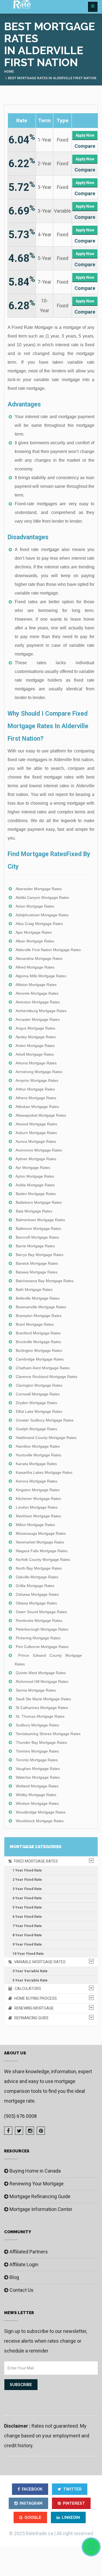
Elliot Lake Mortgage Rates (39, 1411)
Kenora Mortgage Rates (36, 1481)
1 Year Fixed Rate (27, 1870)
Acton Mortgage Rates (35, 906)
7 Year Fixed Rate (27, 1926)
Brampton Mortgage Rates (39, 1316)
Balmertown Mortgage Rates (40, 1220)
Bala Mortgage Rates (34, 1211)
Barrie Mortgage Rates (35, 1246)
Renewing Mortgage (33, 2008)
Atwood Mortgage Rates (36, 1124)
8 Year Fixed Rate (27, 1935)
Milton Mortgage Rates (35, 1525)
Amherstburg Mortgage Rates (41, 1011)
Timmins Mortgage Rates (37, 1751)
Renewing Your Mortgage (37, 2184)
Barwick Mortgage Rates (37, 1263)
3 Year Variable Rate (30, 1971)
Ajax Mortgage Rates (34, 932)
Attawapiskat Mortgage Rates (41, 1115)
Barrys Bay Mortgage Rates (40, 1255)
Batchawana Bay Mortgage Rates (45, 1281)
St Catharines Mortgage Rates (42, 1708)
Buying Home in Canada (35, 2171)
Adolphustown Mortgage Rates (42, 915)
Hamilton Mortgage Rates (38, 1446)
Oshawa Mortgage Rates (37, 1594)
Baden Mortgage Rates (36, 1194)
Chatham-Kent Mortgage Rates (43, 1368)
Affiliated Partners (29, 2252)
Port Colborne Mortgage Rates (42, 1647)
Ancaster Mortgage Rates (38, 1019)
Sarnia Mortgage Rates (36, 1690)
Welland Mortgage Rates (37, 1786)
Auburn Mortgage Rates (36, 1133)
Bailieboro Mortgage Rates (39, 1202)
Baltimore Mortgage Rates (38, 1229)
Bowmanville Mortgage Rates (41, 1307)
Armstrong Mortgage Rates (39, 1072)
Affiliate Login (24, 2264)
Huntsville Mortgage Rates (38, 1455)
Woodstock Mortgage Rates (40, 1821)
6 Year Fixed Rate (27, 1917)
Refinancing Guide (30, 2018)
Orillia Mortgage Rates (35, 1586)
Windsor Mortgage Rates (37, 1803)
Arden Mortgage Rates (35, 1046)
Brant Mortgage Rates (35, 1324)
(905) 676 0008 (20, 2116)
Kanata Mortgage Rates (36, 1464)
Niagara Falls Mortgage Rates (42, 1551)
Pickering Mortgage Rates (38, 1638)
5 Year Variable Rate (30, 1980)
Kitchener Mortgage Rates (38, 1499)
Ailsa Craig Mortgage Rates (39, 924)
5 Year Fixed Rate (27, 1907)
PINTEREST (74, 2503)
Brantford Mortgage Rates (38, 1333)
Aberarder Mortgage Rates (39, 889)
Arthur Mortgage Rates (35, 1089)
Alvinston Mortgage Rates (38, 1002)
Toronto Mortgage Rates (37, 1760)
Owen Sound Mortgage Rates (41, 1612)
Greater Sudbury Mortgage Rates (45, 1420)
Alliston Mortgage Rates (36, 985)
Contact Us (21, 2290)
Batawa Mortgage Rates (37, 1272)
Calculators (27, 1989)
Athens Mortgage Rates (36, 1098)
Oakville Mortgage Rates (37, 1577)
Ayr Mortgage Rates (33, 1168)
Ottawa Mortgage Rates (36, 1603)
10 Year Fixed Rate (28, 1954)
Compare (85, 146)
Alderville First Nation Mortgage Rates (48, 950)
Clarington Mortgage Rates (39, 1385)
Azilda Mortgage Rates (35, 1185)
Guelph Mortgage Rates (36, 1429)
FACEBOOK (32, 2489)
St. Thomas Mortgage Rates (40, 1716)
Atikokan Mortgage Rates (37, 1107)
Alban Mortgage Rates (35, 941)
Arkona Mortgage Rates (36, 1063)
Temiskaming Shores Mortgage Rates (48, 1734)
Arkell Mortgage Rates (35, 1054)
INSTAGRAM (31, 2503)
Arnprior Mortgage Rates (37, 1080)
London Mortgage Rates (37, 1507)
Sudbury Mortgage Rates (37, 1725)
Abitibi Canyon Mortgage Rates (42, 898)
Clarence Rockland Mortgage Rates (47, 1377)
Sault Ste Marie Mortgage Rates (43, 1699)
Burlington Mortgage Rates (39, 1350)
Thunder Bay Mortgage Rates (41, 1742)
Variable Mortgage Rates (39, 1962)
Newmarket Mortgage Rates (40, 1542)
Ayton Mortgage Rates (35, 1176)
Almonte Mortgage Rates (37, 993)
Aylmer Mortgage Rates (36, 1159)
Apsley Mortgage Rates (36, 1037)
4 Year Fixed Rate (27, 1898)
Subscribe (21, 2385)
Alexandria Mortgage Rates (39, 958)
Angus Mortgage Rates (35, 1028)
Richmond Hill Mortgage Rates (42, 1681)
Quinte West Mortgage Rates (41, 1673)
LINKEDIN (71, 2517)
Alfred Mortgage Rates (35, 967)
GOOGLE (33, 2517)
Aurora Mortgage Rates (36, 1141)
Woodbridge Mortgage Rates (41, 1812)
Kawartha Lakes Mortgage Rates (44, 1472)
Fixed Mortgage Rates (35, 1861)
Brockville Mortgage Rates (38, 1342)
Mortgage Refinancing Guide (40, 2196)
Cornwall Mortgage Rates (38, 1394)
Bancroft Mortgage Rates (37, 1237)
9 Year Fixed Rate (27, 1944)
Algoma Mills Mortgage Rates (41, 976)
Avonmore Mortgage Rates (39, 1150)
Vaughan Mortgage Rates (38, 1769)
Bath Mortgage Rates (34, 1289)
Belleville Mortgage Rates (38, 1298)
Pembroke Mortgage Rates (39, 1621)
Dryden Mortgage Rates (36, 1403)
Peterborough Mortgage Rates (42, 1629)
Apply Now (85, 135)
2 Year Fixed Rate (27, 1880)
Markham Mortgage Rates (38, 1516)
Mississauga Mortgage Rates (41, 1533)
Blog (14, 2277)
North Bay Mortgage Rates (39, 1568)
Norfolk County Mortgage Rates (43, 1560)
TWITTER (72, 2489)
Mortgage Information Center (41, 2209)
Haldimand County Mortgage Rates (46, 1438)
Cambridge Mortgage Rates (40, 1359)
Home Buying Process (34, 1998)
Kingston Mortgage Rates (38, 1490)
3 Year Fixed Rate (27, 1889)
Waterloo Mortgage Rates (38, 1777)
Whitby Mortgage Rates (36, 1795)
